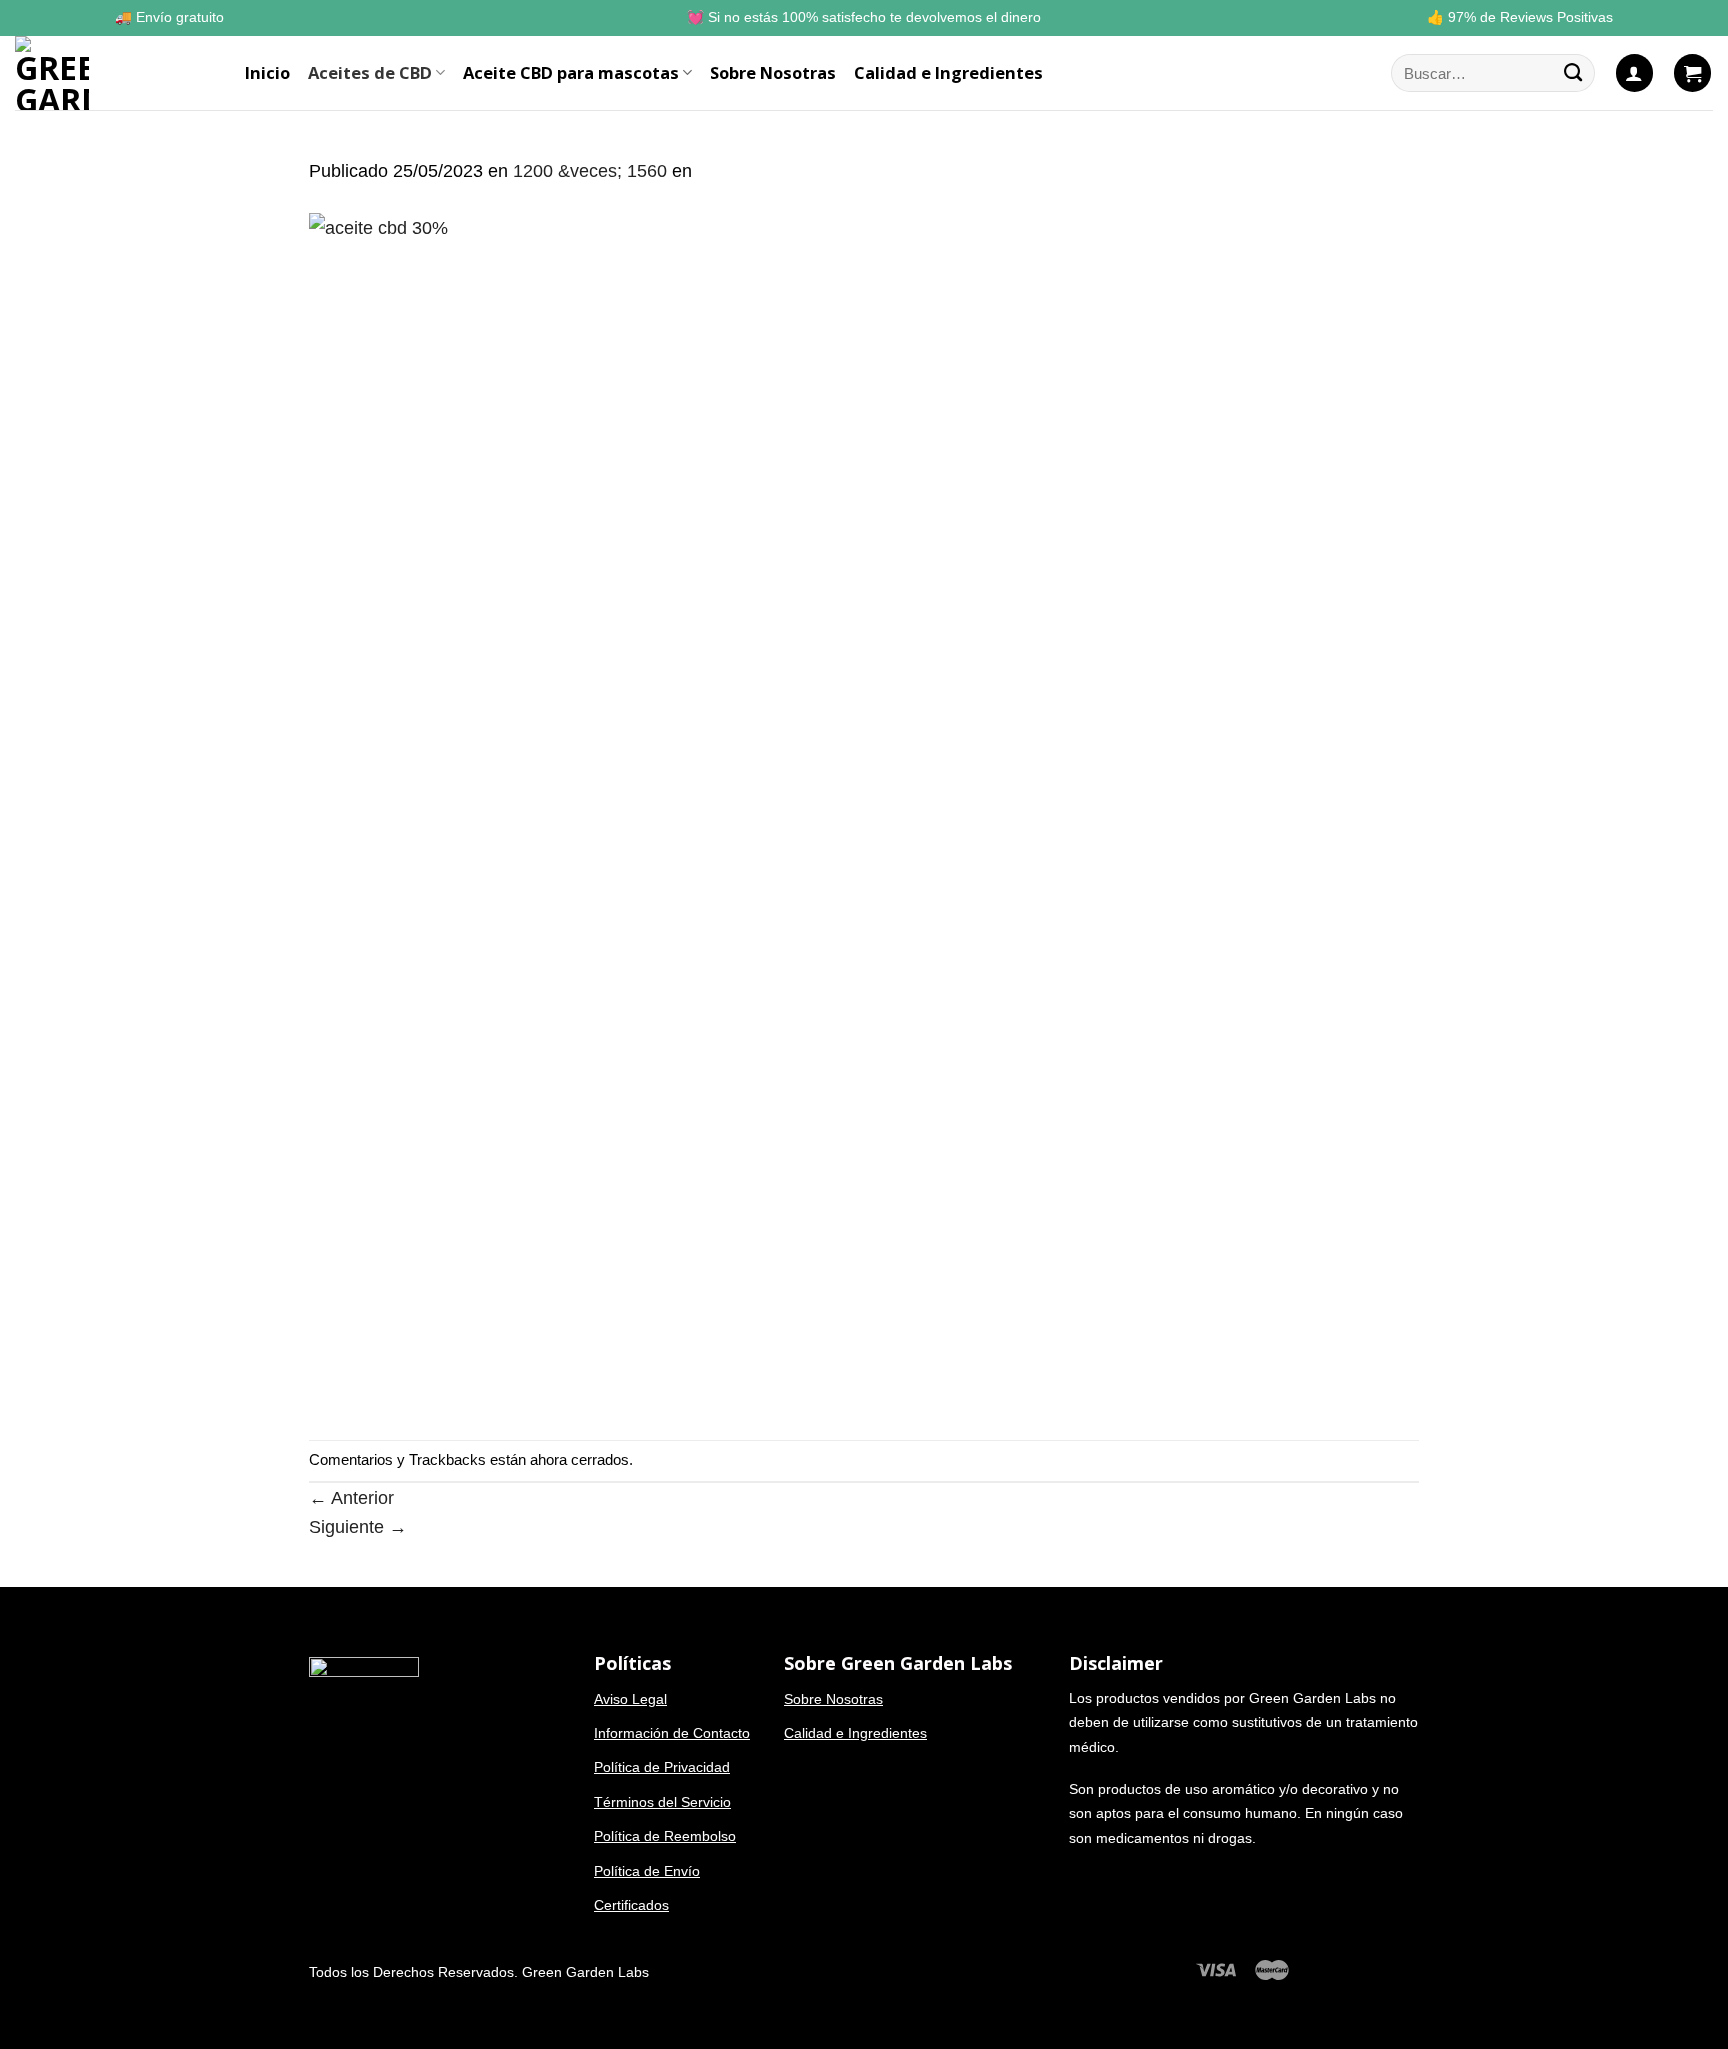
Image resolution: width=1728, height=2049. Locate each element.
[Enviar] (1573, 73)
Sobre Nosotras (773, 72)
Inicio (267, 72)
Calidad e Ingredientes (948, 72)
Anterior (351, 1497)
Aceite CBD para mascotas (571, 72)
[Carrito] (1692, 72)
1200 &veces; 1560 (590, 170)
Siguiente (358, 1526)
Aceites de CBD (370, 72)
